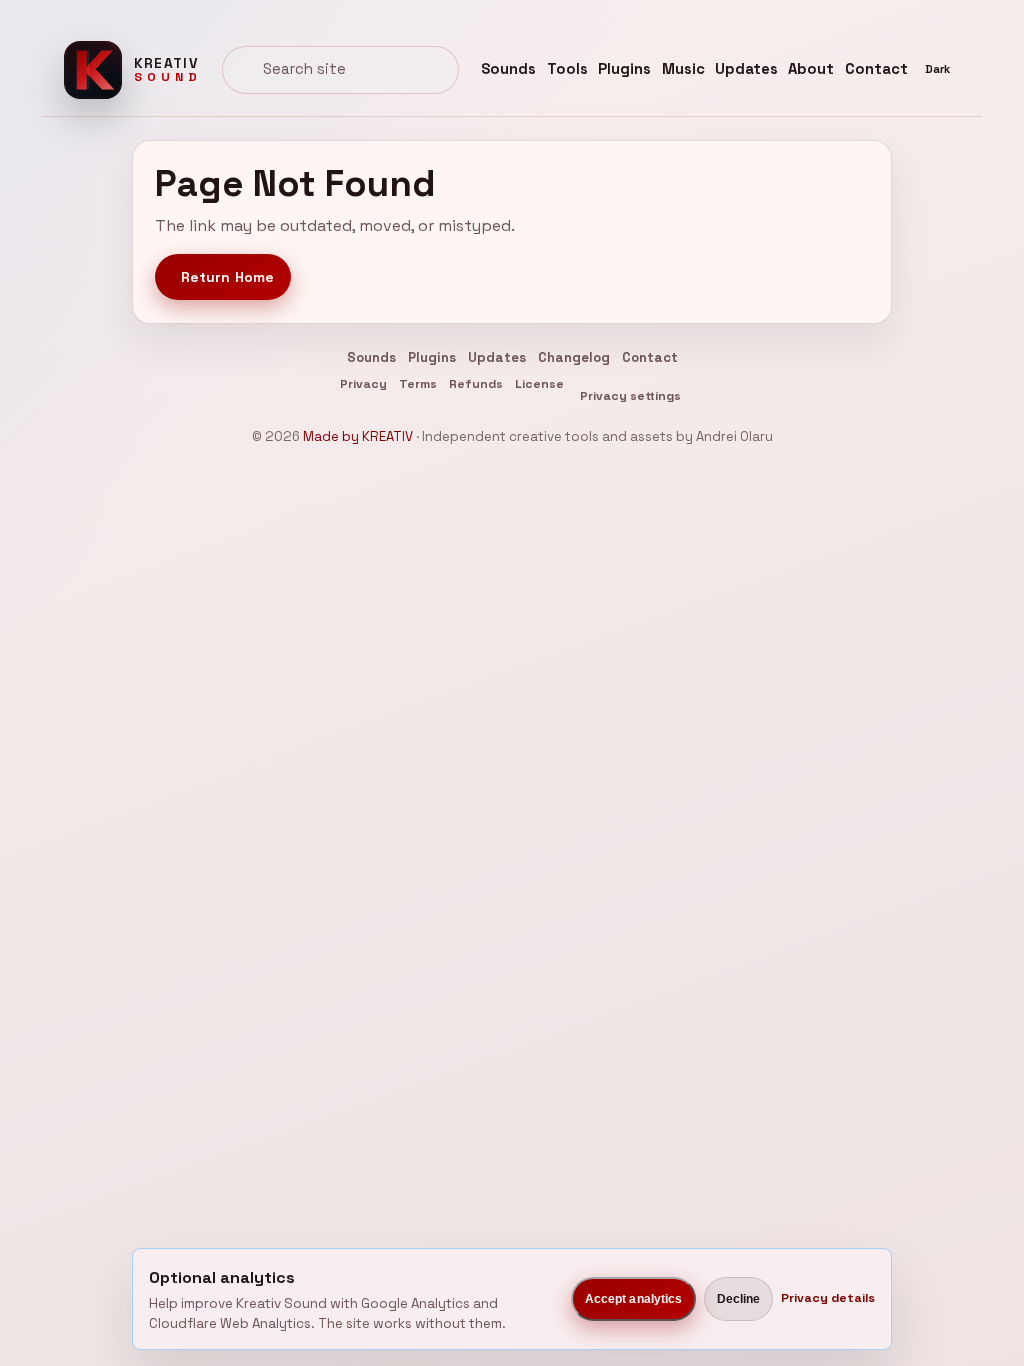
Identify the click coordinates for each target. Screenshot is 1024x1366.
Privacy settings (630, 396)
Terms (418, 384)
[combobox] (340, 70)
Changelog (574, 357)
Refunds (476, 384)
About (811, 69)
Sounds (508, 69)
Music (683, 69)
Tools (567, 69)
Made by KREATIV (358, 436)
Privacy (363, 384)
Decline (739, 1299)
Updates (746, 69)
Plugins (624, 69)
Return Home (228, 277)
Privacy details (828, 1298)
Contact (876, 69)
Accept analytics (634, 1299)
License (539, 384)
